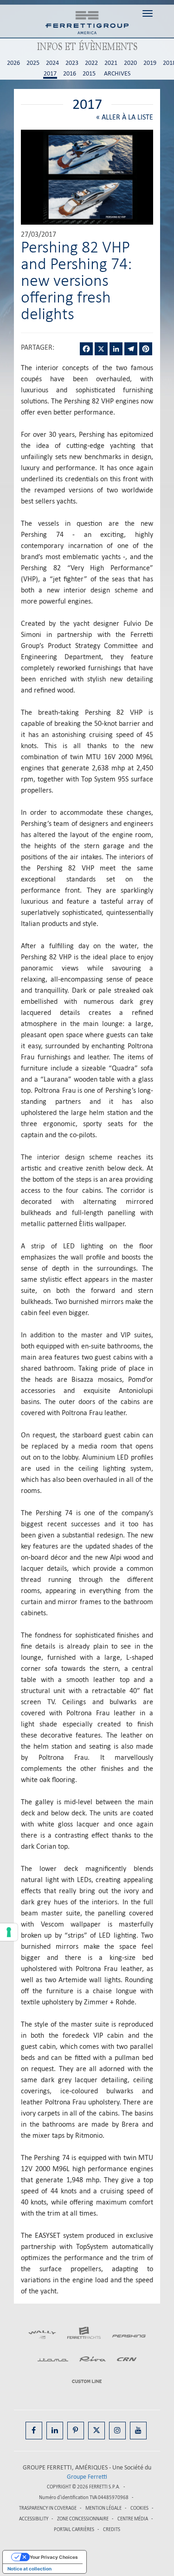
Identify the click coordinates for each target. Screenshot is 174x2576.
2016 (70, 74)
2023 (72, 63)
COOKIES (139, 2508)
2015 (89, 74)
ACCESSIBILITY (34, 2519)
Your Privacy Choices (54, 2557)
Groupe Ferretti (87, 2477)
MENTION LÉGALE (103, 2508)
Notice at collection (29, 2569)
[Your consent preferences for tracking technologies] (9, 1932)
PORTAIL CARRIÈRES (74, 2529)
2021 (111, 63)
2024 (52, 63)
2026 (13, 63)
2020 (130, 63)
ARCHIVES (117, 74)
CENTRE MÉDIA (133, 2519)
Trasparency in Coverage (48, 2508)
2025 (33, 63)
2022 (91, 63)
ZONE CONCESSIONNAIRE (83, 2519)
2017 (50, 74)
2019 (150, 63)
